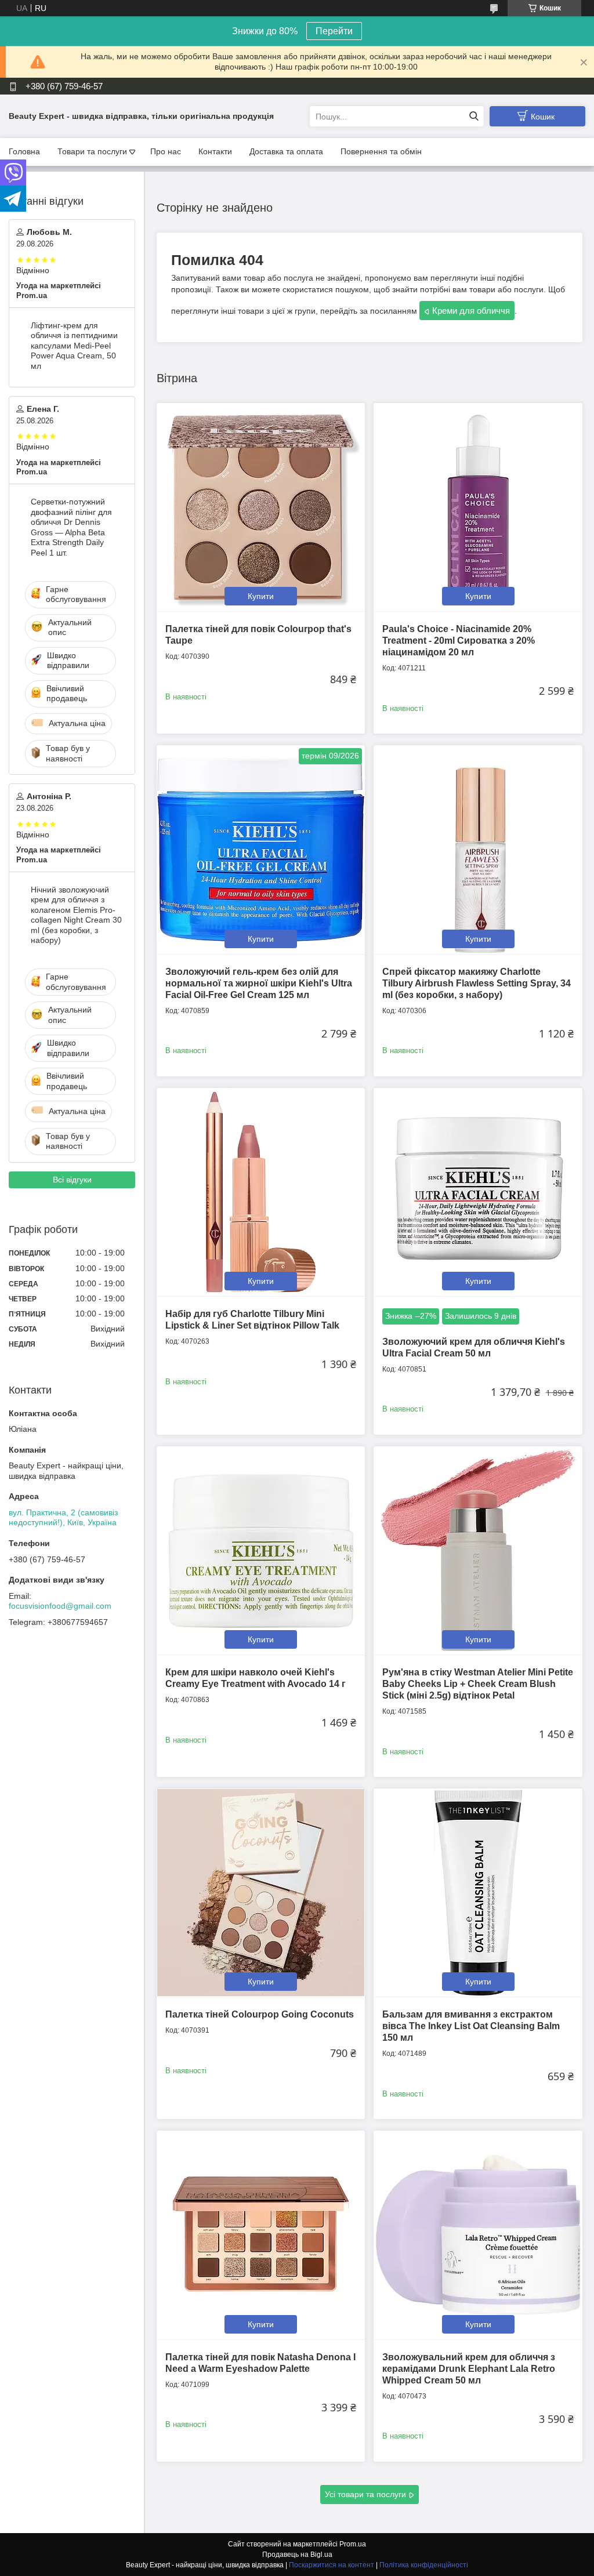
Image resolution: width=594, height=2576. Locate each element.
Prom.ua (353, 2544)
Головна (24, 151)
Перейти (334, 31)
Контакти (215, 151)
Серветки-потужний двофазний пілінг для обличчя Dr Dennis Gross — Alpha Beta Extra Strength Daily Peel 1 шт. (71, 527)
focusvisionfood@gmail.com (60, 1606)
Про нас (166, 151)
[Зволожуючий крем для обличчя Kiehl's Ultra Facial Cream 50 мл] (478, 1192)
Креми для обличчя (471, 311)
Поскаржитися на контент (332, 2565)
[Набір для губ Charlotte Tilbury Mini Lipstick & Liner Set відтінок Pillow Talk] (261, 1192)
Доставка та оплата (286, 151)
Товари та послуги (92, 151)
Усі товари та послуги (365, 2494)
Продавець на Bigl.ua (297, 2555)
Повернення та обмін (381, 151)
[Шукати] (474, 116)
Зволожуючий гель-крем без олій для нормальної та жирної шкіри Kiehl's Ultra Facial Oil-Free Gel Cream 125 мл (259, 983)
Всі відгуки (72, 1180)
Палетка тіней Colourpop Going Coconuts (260, 2014)
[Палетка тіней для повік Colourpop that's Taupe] (261, 507)
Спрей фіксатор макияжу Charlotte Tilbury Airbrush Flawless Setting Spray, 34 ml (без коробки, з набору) (477, 983)
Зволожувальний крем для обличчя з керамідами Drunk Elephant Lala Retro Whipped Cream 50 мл (469, 2369)
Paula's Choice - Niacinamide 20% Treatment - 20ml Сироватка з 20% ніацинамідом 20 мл (459, 641)
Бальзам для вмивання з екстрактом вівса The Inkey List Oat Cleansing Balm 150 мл (471, 2026)
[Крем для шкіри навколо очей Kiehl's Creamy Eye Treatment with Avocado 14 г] (261, 1550)
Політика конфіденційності (424, 2565)
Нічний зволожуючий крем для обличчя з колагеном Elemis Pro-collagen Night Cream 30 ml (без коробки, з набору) (76, 915)
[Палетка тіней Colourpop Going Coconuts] (261, 1893)
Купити (261, 596)
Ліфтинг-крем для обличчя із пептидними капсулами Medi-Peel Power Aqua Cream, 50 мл (74, 346)
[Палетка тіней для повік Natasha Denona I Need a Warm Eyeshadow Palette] (261, 2235)
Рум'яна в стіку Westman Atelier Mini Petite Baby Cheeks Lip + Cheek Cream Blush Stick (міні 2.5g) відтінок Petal (478, 1684)
